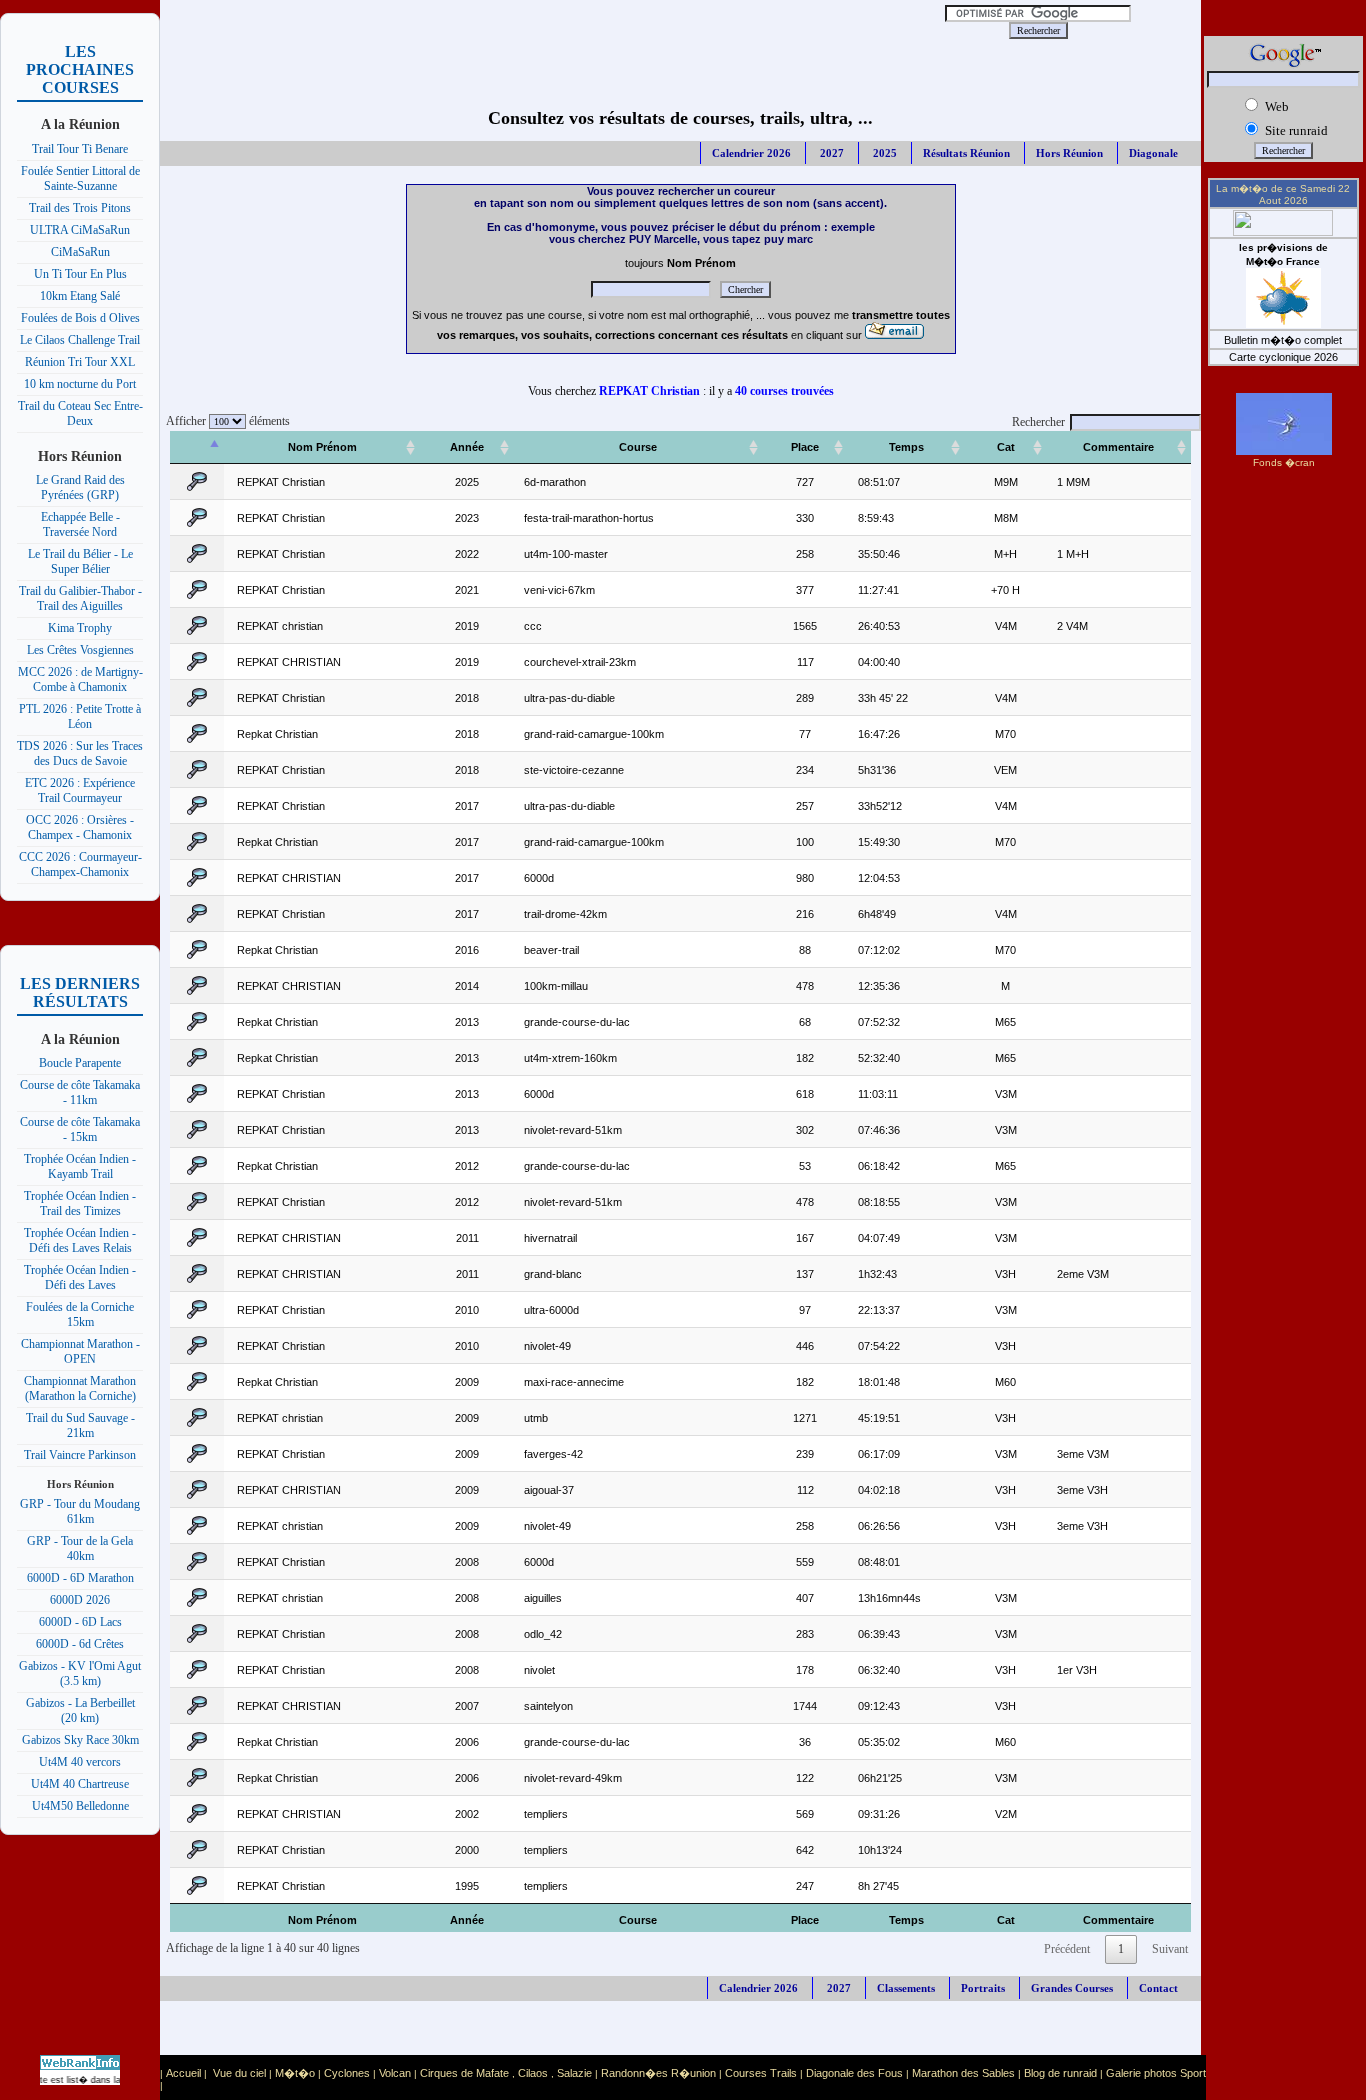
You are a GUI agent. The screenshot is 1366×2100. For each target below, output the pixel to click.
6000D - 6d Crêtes (80, 1644)
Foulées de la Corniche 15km (80, 1314)
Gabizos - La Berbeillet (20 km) (80, 1710)
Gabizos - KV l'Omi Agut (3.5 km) (80, 1673)
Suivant (1170, 1949)
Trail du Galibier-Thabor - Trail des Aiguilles (80, 598)
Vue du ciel (239, 2073)
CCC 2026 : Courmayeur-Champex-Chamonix (80, 864)
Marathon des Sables (963, 2073)
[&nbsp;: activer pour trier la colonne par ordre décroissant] (197, 447)
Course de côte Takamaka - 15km (80, 1129)
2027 (830, 153)
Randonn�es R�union (658, 2073)
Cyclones (347, 2073)
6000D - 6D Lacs (80, 1622)
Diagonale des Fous (854, 2073)
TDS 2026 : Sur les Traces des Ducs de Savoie (80, 753)
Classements (906, 1988)
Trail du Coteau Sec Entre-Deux (80, 413)
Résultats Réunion (966, 153)
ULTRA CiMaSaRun (80, 230)
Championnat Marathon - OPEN (80, 1351)
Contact (1158, 1988)
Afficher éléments (225, 421)
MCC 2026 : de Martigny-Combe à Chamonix (80, 679)
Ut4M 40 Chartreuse (80, 1784)
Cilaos (533, 2073)
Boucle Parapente (80, 1063)
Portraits (983, 1988)
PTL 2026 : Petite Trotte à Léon (80, 716)
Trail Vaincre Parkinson (80, 1455)
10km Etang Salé (80, 296)
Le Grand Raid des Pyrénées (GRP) (80, 487)
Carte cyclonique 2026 (1283, 357)
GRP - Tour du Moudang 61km (80, 1511)
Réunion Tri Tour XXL (80, 362)
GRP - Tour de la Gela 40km (80, 1548)
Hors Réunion (1069, 153)
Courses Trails (761, 2073)
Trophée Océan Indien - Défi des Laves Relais (80, 1240)
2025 (883, 153)
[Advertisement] (538, 30)
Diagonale (1153, 153)
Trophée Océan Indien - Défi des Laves (80, 1277)
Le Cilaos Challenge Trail (80, 340)
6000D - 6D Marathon (80, 1578)
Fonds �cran (1284, 462)
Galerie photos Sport (1156, 2073)
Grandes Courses (1072, 1988)
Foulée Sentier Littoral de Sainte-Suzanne (80, 178)
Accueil (183, 2073)
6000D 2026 (80, 1600)
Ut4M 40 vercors (80, 1762)
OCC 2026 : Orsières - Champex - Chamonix (80, 827)
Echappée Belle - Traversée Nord (80, 524)
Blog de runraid (1060, 2073)
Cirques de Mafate (464, 2073)
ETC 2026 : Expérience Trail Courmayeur (80, 790)
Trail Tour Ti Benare (80, 149)
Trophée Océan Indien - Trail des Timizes (80, 1203)
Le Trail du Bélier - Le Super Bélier (80, 561)
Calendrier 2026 (751, 153)
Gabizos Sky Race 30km (80, 1740)
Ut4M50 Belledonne (80, 1806)
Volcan (395, 2073)
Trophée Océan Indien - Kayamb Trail (80, 1166)
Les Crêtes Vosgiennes (80, 650)
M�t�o (295, 2073)
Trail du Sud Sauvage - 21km (80, 1425)
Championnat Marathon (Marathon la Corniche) (80, 1388)
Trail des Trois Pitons (80, 208)
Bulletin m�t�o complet (1283, 340)
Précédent (1067, 1949)
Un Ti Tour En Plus (80, 274)
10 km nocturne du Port (80, 384)
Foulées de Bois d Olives (80, 318)
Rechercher (1038, 422)
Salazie (574, 2073)
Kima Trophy (80, 628)
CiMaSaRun (80, 252)
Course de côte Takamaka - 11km (80, 1092)
